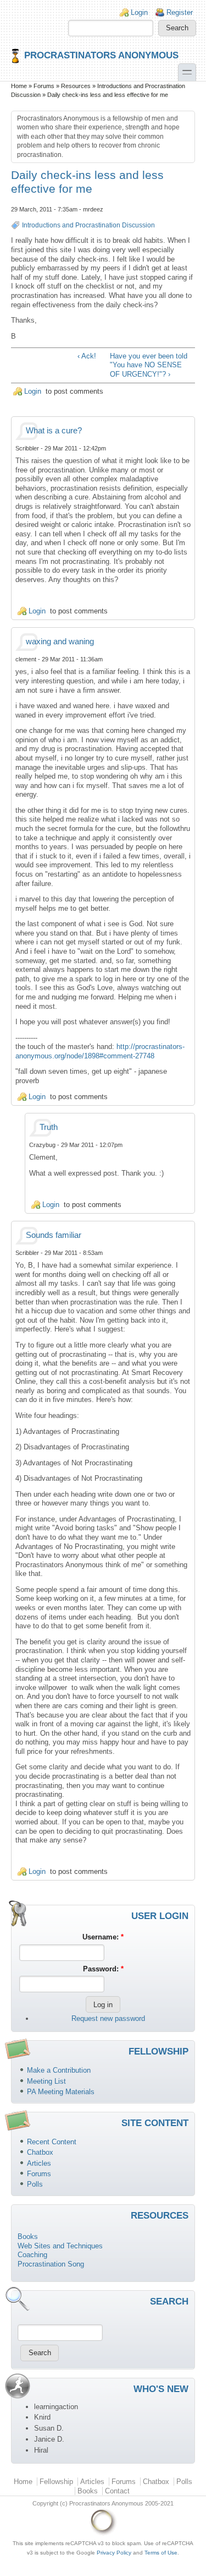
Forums (44, 86)
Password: (103, 1969)
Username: (103, 1937)
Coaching (32, 2255)
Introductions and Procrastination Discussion (88, 225)
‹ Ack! (87, 356)
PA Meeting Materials (61, 2092)
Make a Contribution (59, 2070)
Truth (49, 1127)
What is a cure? (54, 431)
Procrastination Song (51, 2264)
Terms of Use (161, 2553)
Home (19, 86)
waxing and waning (60, 642)
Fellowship (56, 2482)
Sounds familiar (54, 1235)
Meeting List (46, 2081)
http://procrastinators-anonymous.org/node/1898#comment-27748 (100, 1051)
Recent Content (52, 2142)
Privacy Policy (114, 2553)
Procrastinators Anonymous (101, 55)
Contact (117, 2491)
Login (139, 12)
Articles (39, 2163)
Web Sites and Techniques (60, 2246)
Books (28, 2237)
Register (180, 12)
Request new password (108, 2018)
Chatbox (40, 2152)
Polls (35, 2184)
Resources (76, 86)
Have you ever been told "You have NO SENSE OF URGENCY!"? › (149, 365)
